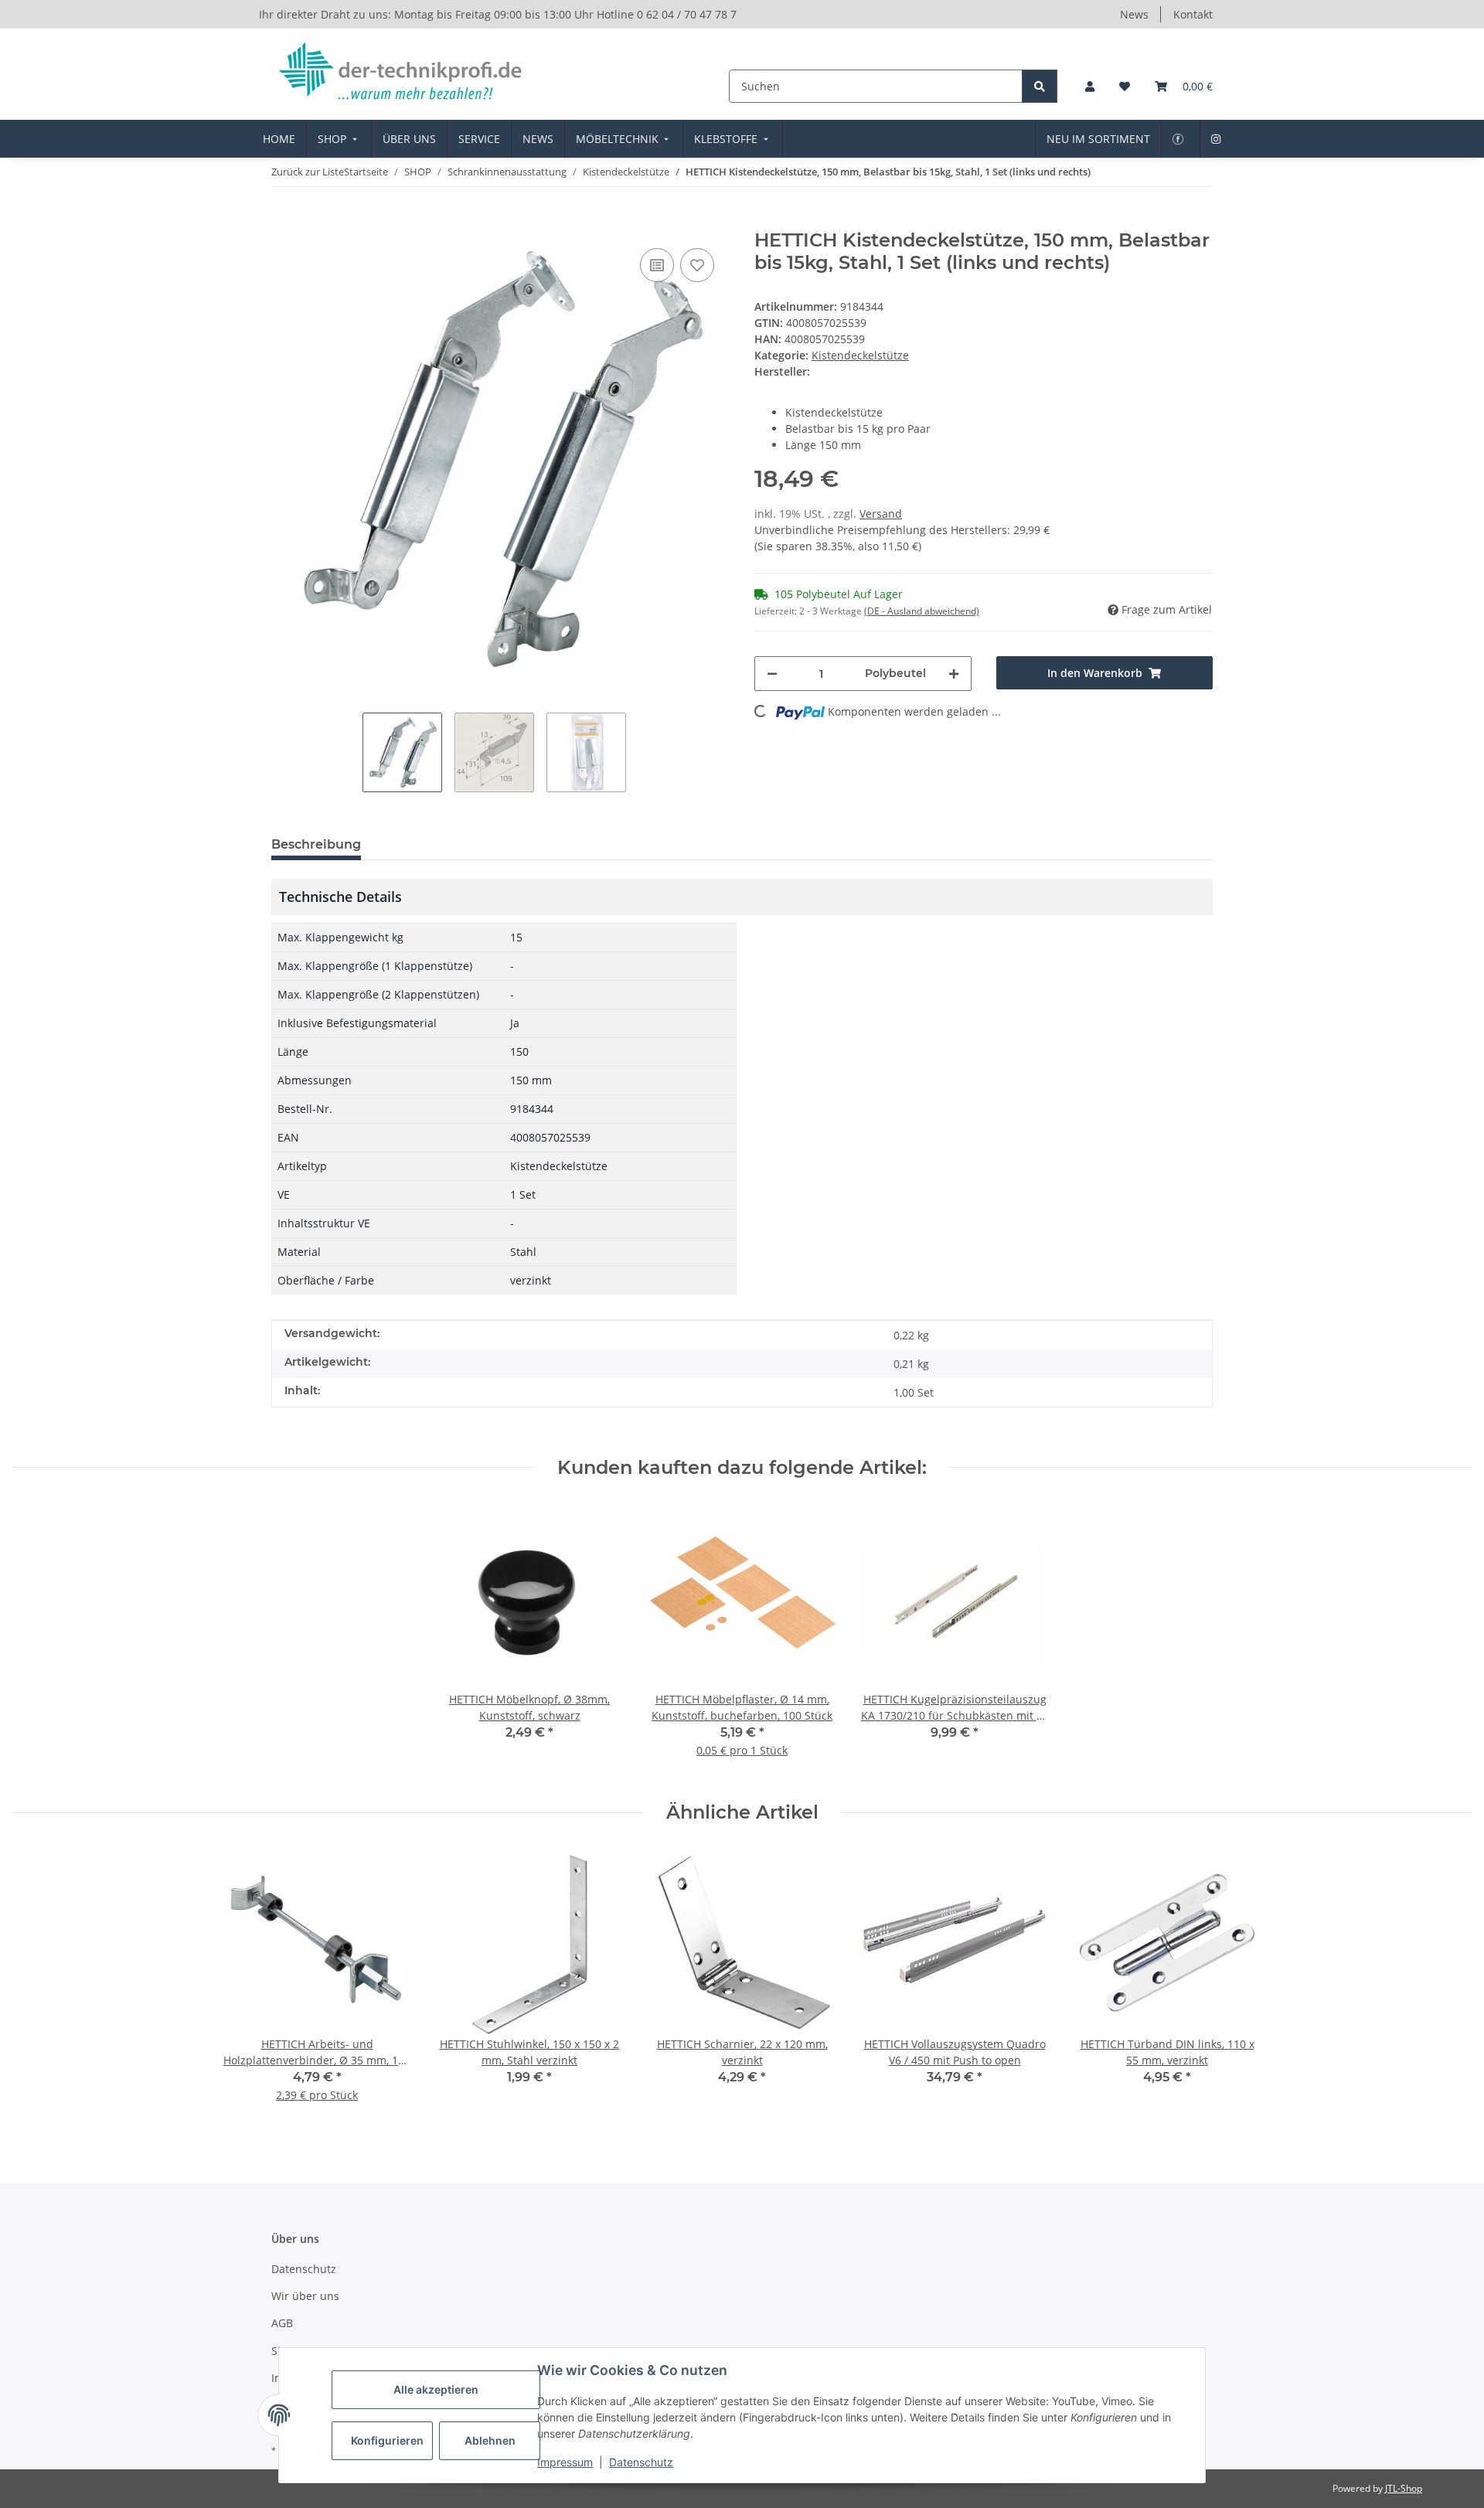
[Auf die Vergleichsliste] (657, 265)
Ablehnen (490, 2440)
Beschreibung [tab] (316, 844)
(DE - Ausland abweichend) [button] (922, 611)
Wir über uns (305, 2296)
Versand (881, 514)
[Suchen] (1040, 86)
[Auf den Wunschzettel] (697, 265)
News (1134, 14)
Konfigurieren (387, 2440)
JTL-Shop (1404, 2488)
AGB (282, 2323)
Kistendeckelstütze (860, 355)
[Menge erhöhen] (954, 674)
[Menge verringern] (772, 674)
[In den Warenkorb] (284, 221)
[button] (1090, 86)
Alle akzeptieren (436, 2389)
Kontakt (1193, 14)
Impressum (565, 2462)
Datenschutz (641, 2462)
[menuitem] (279, 139)
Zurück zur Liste (308, 172)
